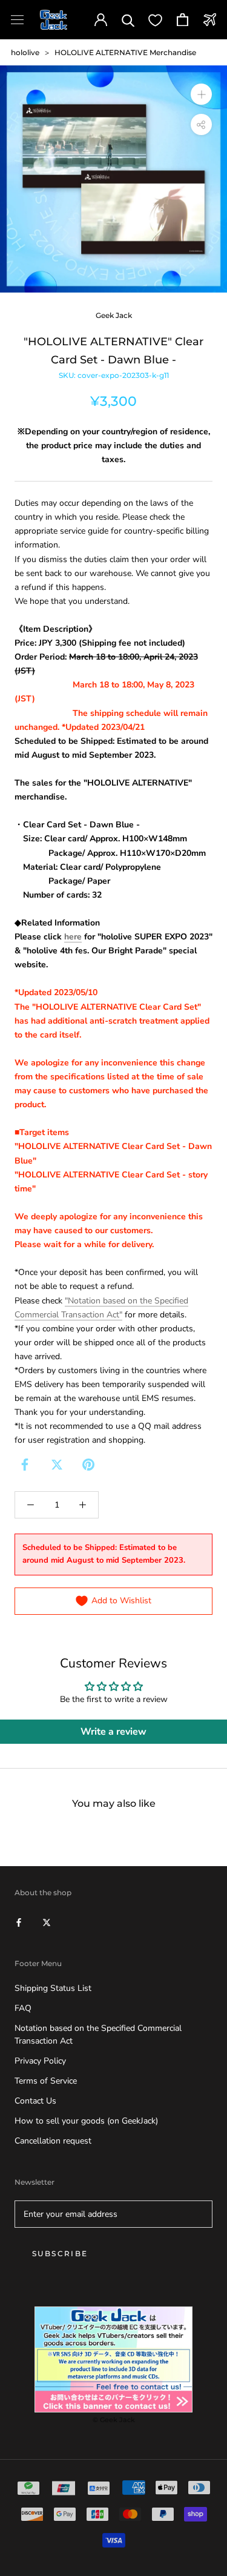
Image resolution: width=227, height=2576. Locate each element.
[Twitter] (57, 1465)
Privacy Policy (40, 2061)
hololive (25, 52)
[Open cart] (183, 20)
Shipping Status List (53, 1988)
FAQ (23, 2008)
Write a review (113, 1732)
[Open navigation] (17, 20)
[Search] (128, 20)
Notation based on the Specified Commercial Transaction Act (98, 2035)
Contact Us (35, 2101)
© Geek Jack (114, 2420)
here (73, 937)
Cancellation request (53, 2141)
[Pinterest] (88, 1465)
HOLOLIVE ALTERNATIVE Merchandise (125, 52)
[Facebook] (25, 1465)
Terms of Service (46, 2081)
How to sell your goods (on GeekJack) (86, 2121)
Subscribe (60, 2253)
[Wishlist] (155, 20)
